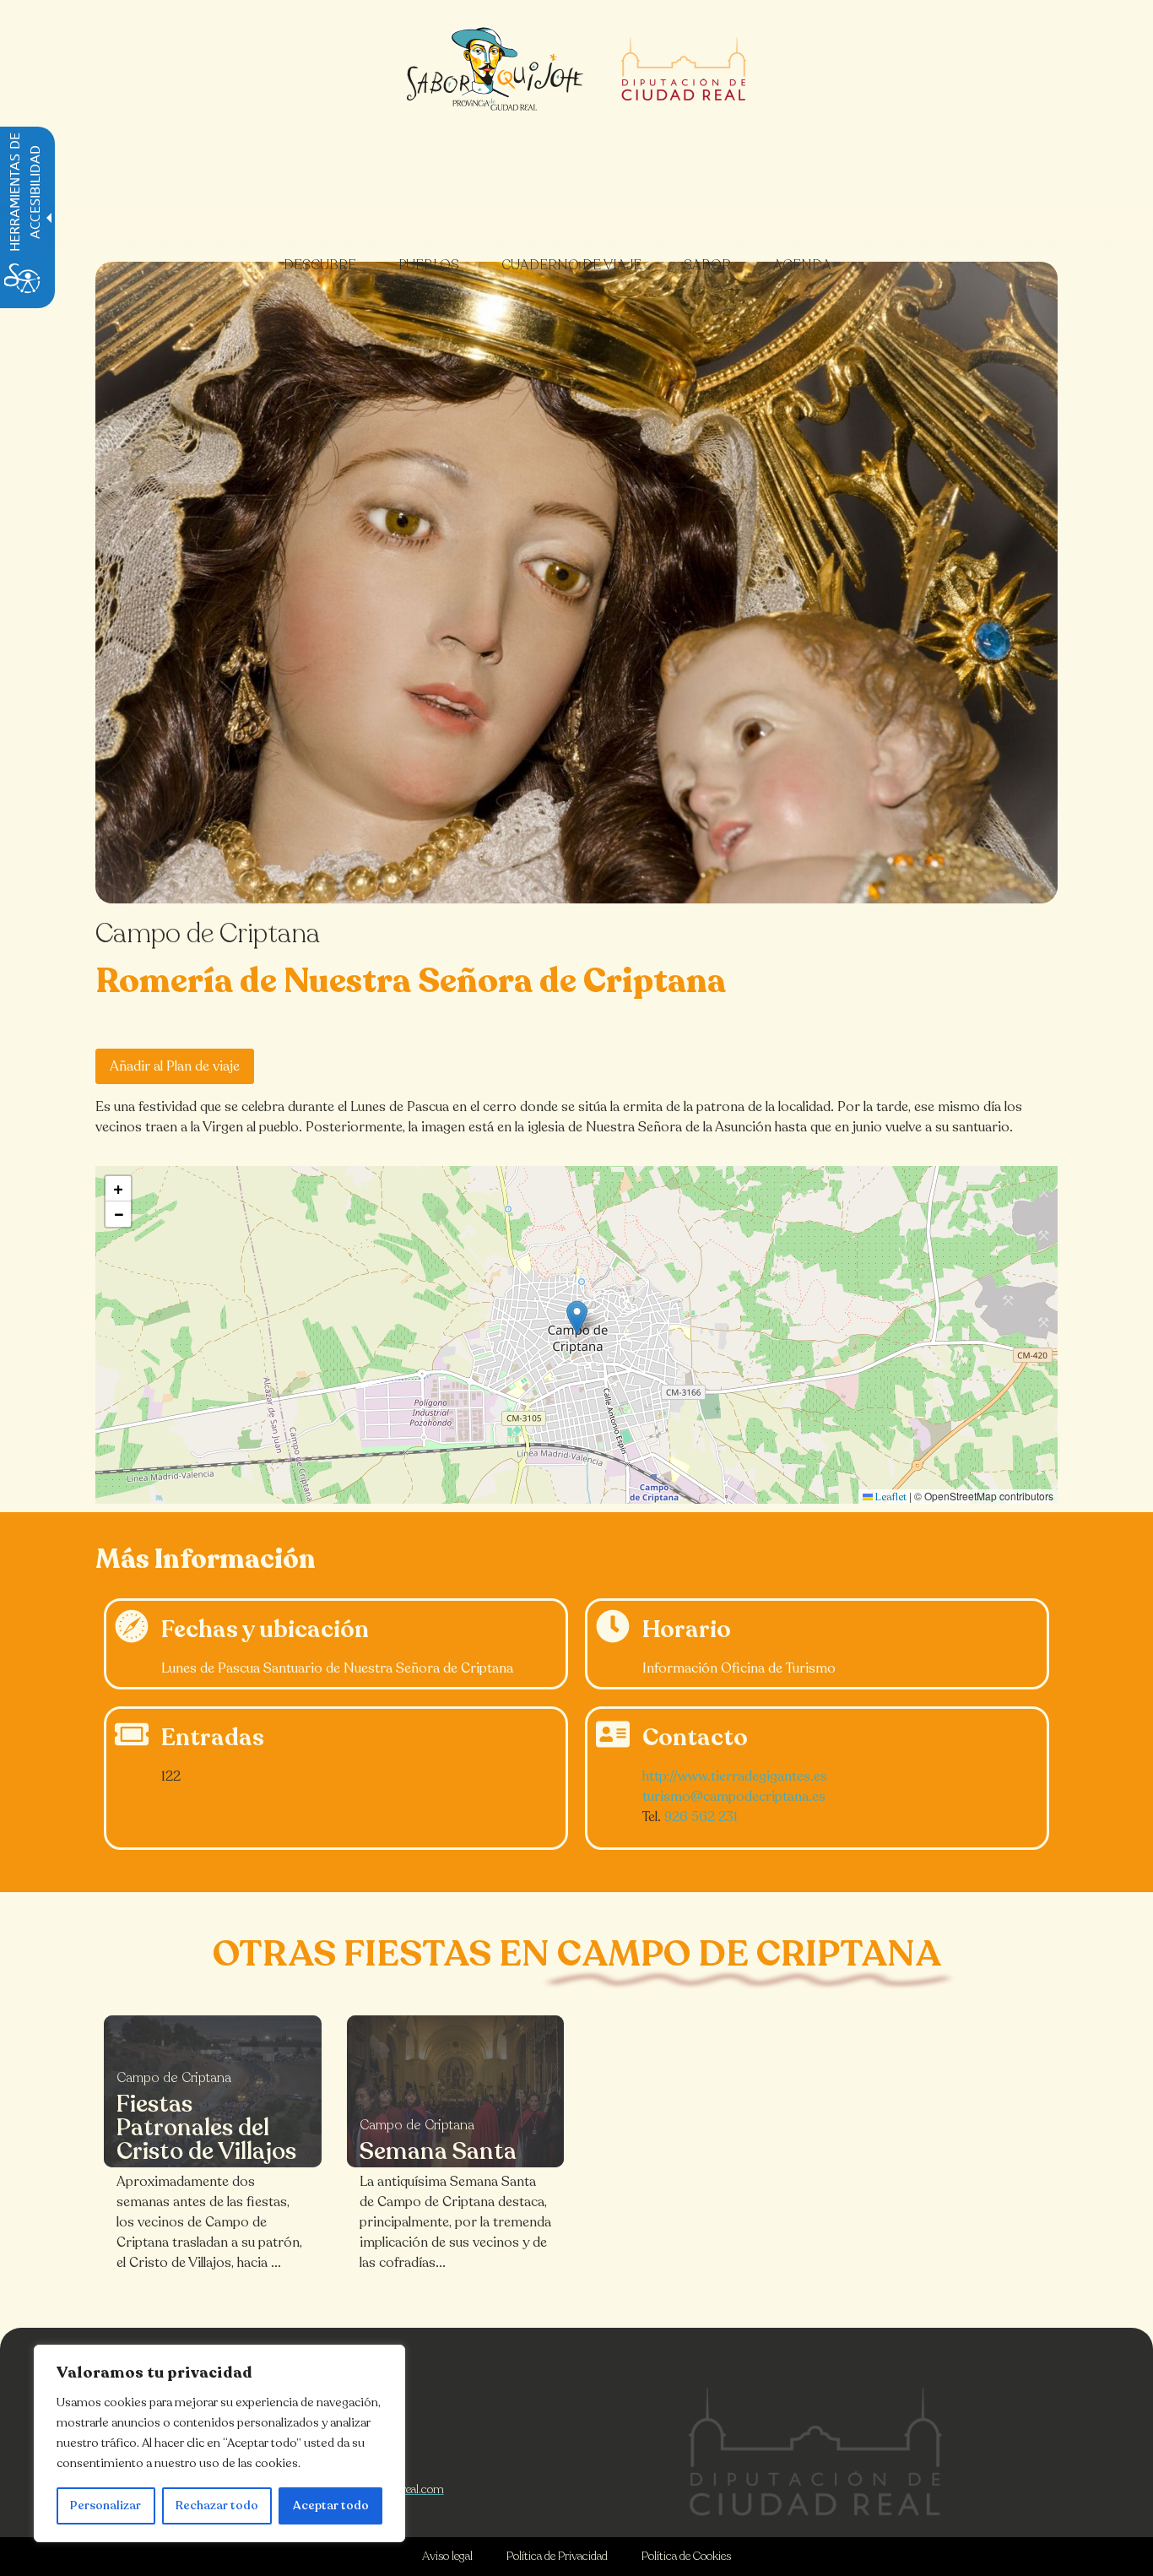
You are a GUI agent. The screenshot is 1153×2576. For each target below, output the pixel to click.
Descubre (320, 265)
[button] (577, 1318)
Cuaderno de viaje (571, 265)
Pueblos (429, 265)
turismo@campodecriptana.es (734, 1797)
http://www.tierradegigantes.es (735, 1776)
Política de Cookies (686, 2556)
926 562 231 (701, 1817)
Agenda (802, 265)
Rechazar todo (217, 2505)
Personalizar (106, 2505)
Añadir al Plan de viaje (175, 1066)
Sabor (707, 265)
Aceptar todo (331, 2505)
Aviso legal (447, 2556)
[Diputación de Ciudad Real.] (815, 2451)
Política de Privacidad (557, 2556)
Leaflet (890, 1497)
